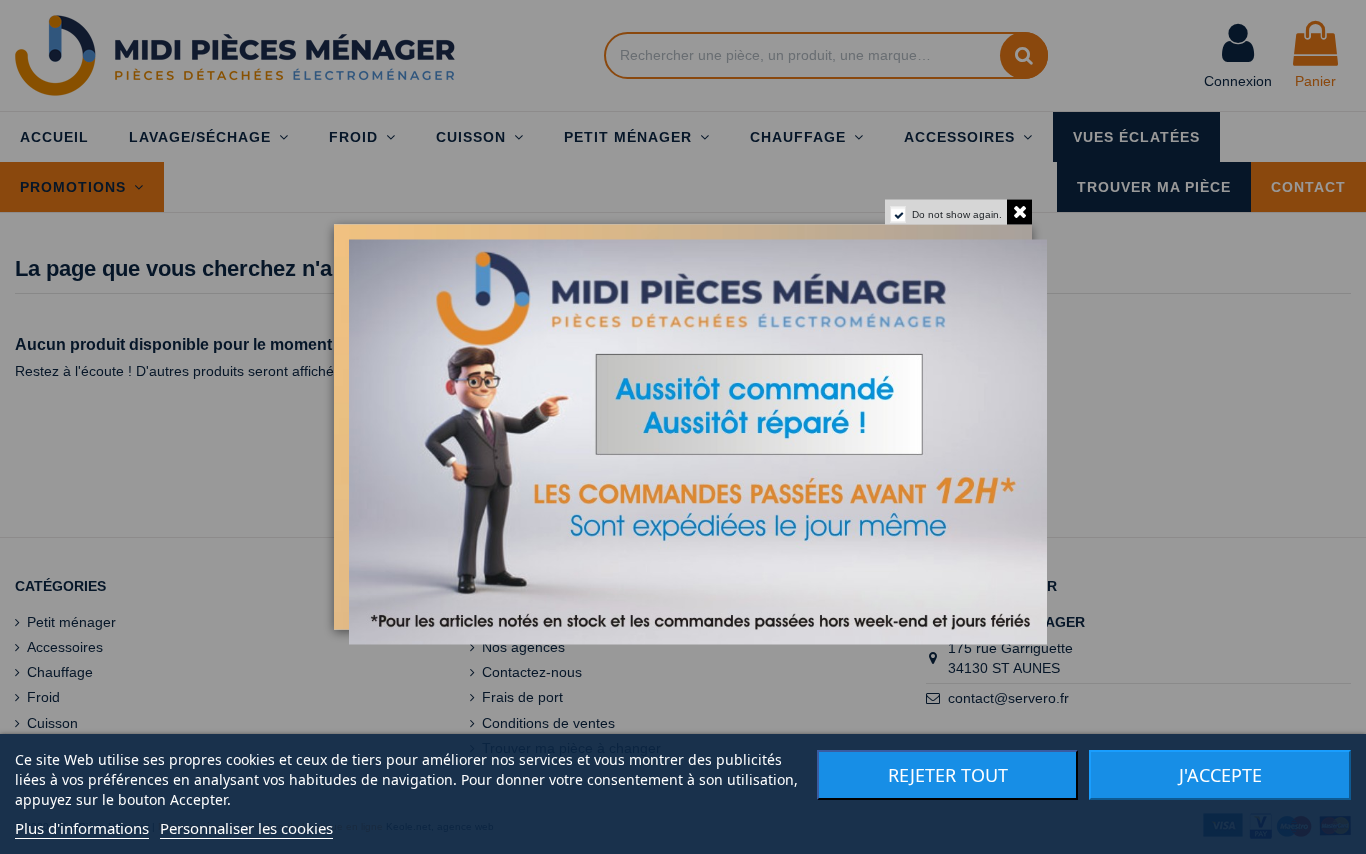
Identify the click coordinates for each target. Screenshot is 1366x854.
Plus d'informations (82, 828)
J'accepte (1220, 775)
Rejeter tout (948, 775)
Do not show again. (957, 214)
